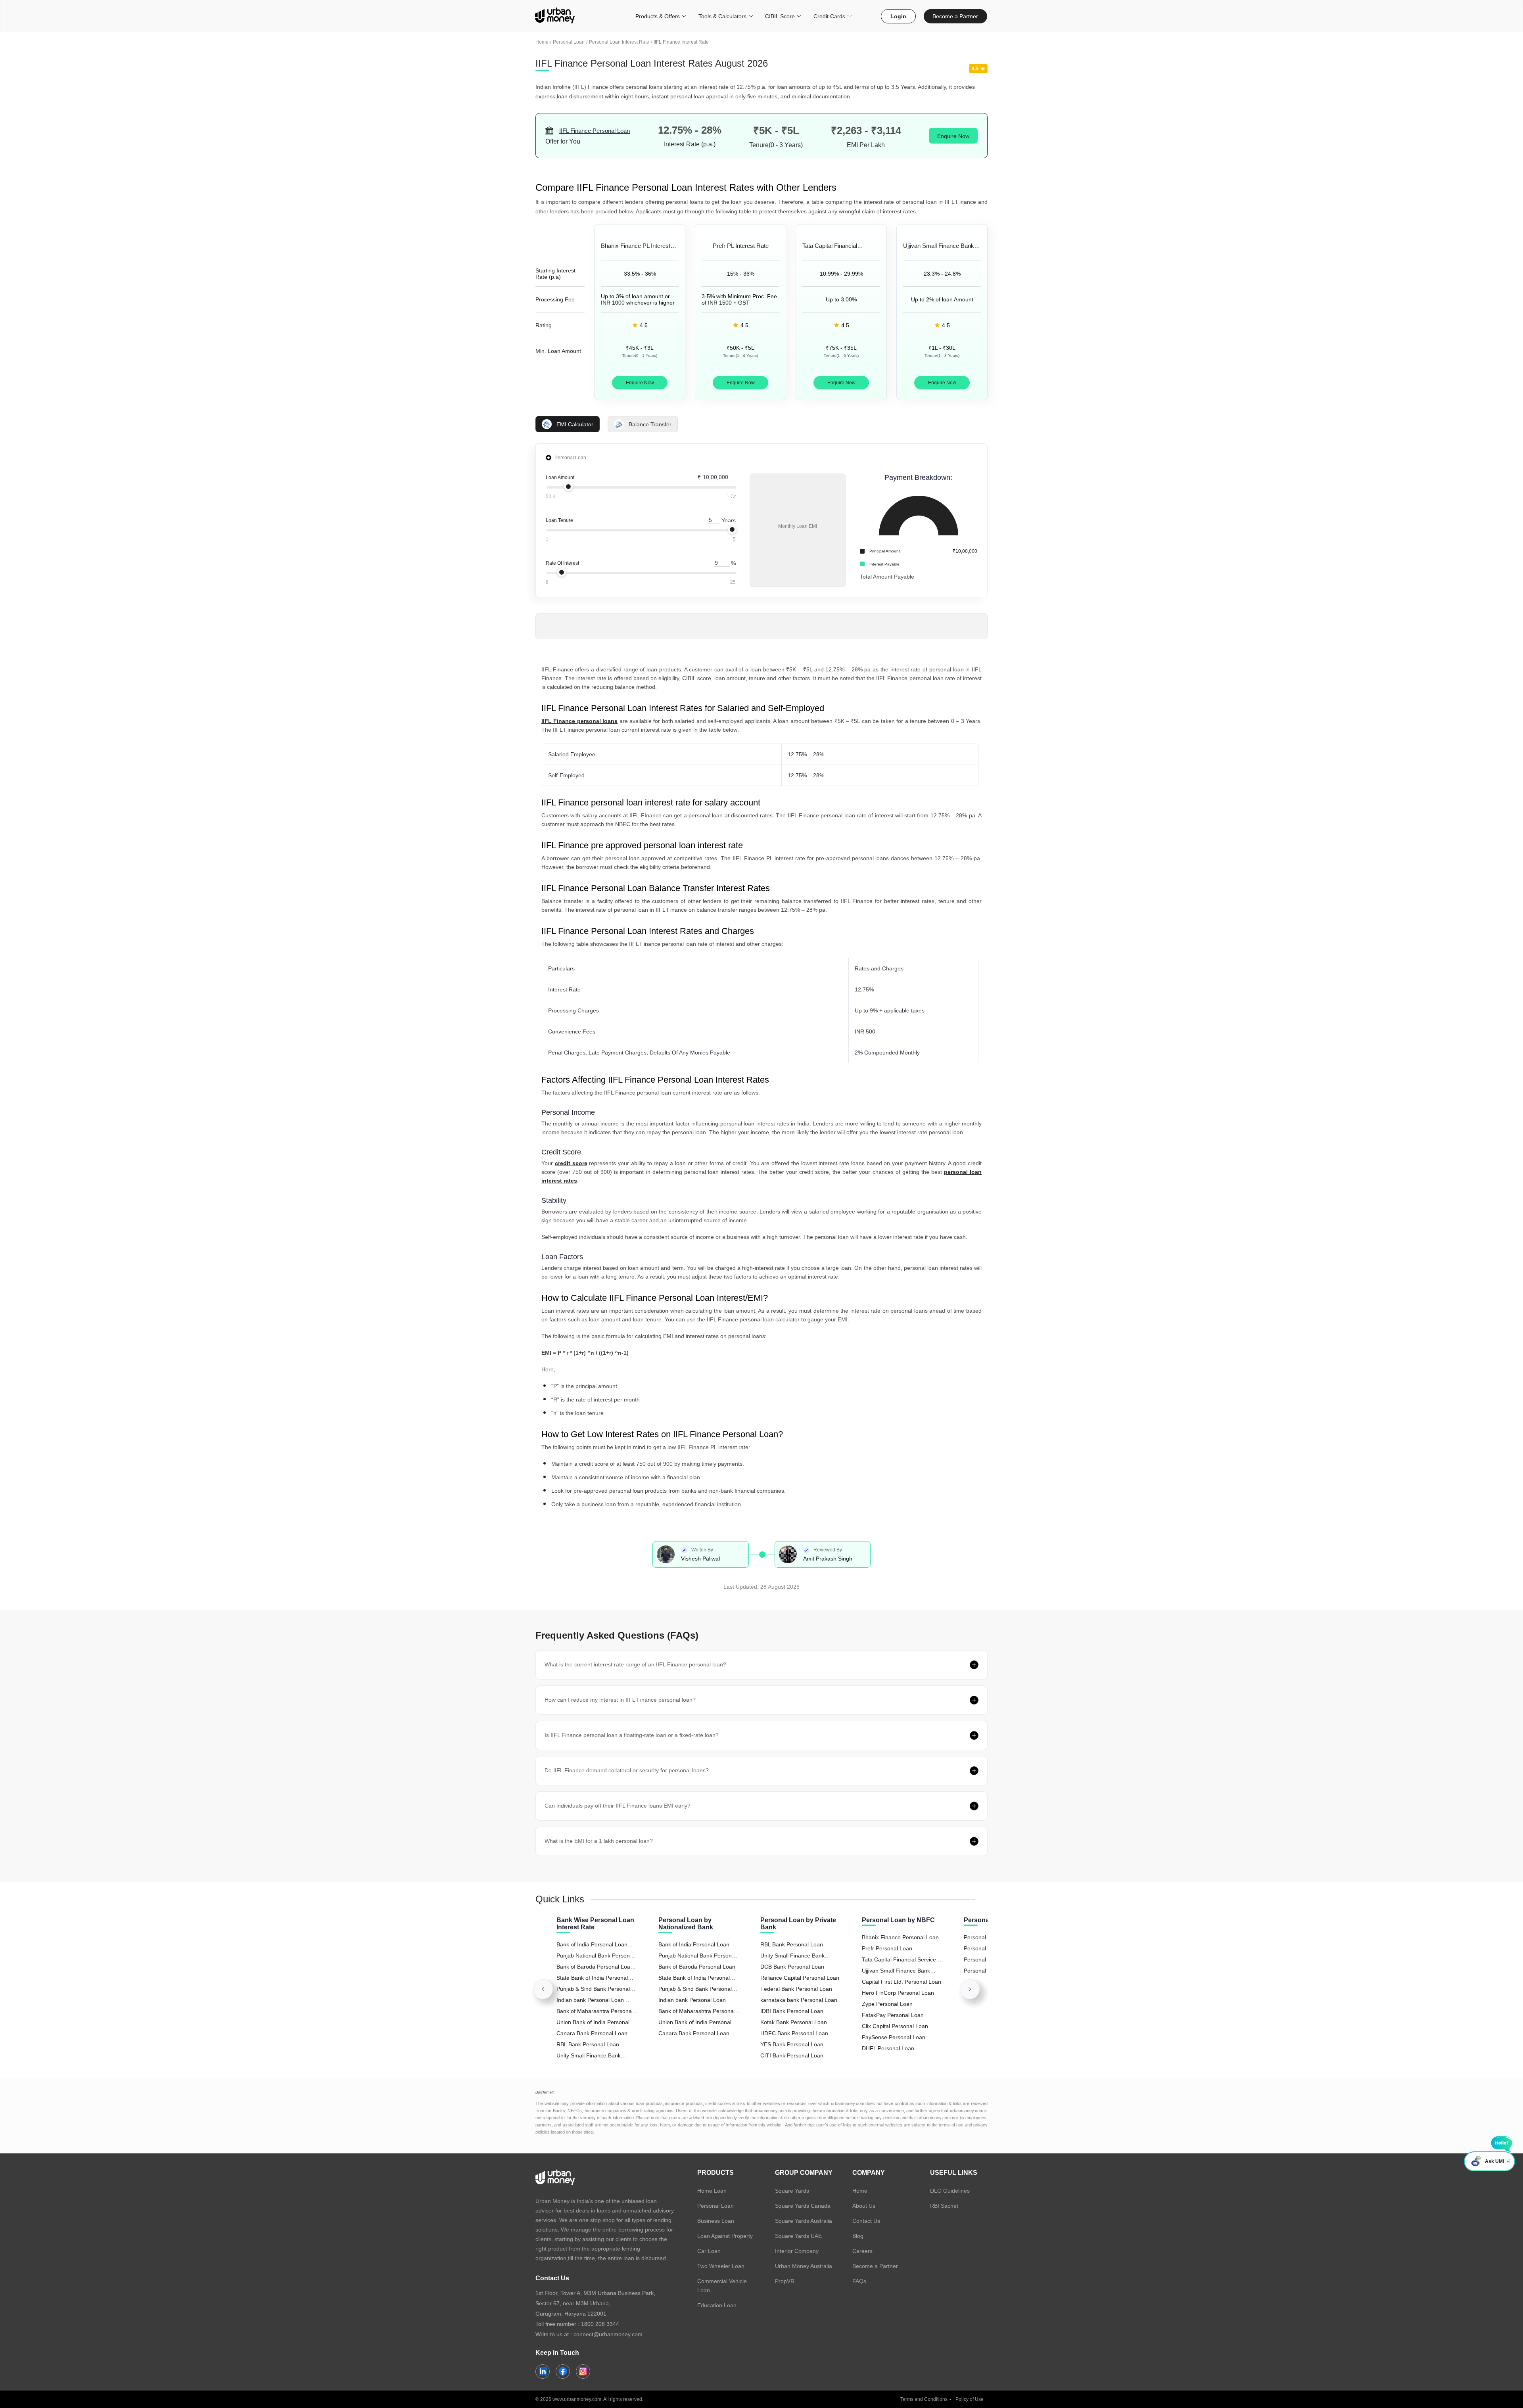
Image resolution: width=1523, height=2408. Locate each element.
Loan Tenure (559, 520)
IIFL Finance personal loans (579, 721)
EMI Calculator (575, 424)
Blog (858, 2236)
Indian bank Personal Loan (692, 2000)
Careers (862, 2251)
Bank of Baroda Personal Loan (697, 1967)
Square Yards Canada (803, 2206)
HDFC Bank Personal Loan (794, 2033)
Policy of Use (970, 2399)
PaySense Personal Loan (894, 2037)
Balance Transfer (650, 424)
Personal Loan (569, 42)
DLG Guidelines (950, 2191)
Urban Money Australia (804, 2266)
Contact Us (866, 2221)
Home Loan (712, 2191)
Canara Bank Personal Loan (694, 2033)
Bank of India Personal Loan (694, 1944)
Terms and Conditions (924, 2399)
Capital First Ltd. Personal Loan (902, 1982)
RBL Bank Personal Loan (792, 1944)
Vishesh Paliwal (700, 1559)
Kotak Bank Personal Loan (794, 2022)
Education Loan (717, 2305)
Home (542, 42)
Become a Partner (955, 16)
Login (898, 16)
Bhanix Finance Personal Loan (900, 1937)
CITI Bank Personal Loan (792, 2055)
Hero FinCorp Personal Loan (898, 1993)
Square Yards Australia (804, 2221)
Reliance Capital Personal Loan (800, 1978)
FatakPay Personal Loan (893, 2015)
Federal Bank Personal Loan (796, 1989)
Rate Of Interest (562, 563)
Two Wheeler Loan (721, 2266)
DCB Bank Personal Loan (792, 1967)
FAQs (859, 2281)
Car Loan (709, 2251)
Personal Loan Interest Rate (619, 42)
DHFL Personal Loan (888, 2048)
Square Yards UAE (798, 2236)
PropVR (785, 2281)
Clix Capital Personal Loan (895, 2026)
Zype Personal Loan (887, 2004)
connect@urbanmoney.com (608, 2334)
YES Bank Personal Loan (792, 2044)
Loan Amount (560, 477)
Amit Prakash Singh (828, 1559)
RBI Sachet (944, 2206)
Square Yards (792, 2191)
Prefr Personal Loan (887, 1948)
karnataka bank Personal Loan (799, 2000)
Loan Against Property (725, 2236)
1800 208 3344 (600, 2324)
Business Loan (716, 2221)
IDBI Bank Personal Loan (792, 2011)
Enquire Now (953, 136)
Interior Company (797, 2251)
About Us (864, 2206)
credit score (571, 1163)
